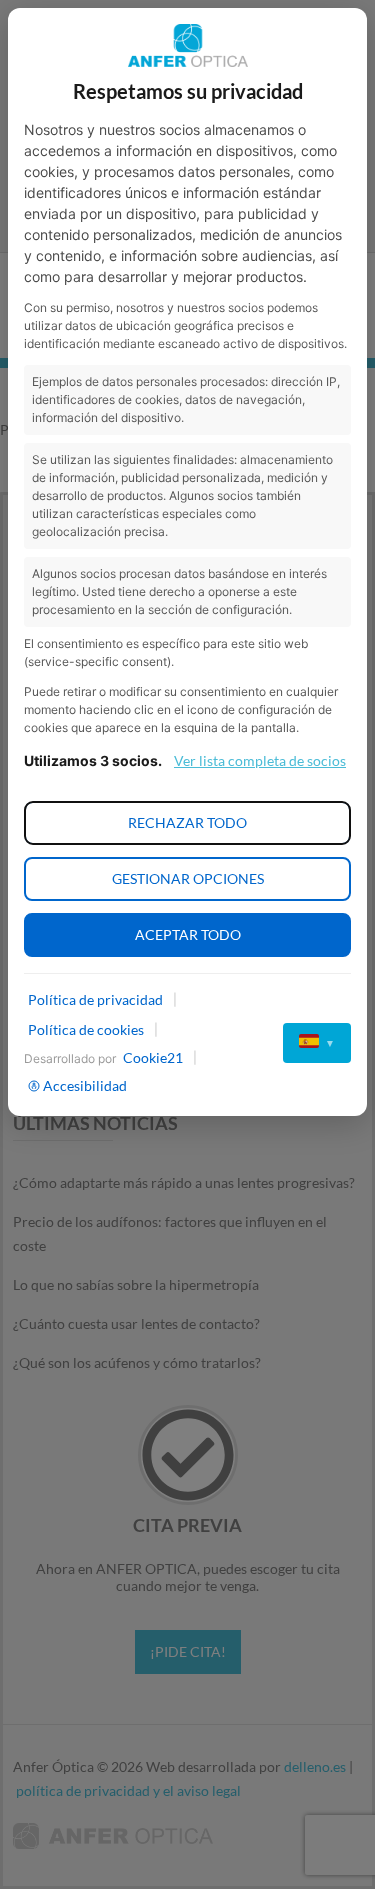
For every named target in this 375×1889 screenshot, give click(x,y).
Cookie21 (153, 1057)
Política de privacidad (95, 999)
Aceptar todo (188, 934)
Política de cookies (86, 1029)
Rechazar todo (187, 822)
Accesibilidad (85, 1085)
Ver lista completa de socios (260, 760)
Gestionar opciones (188, 878)
